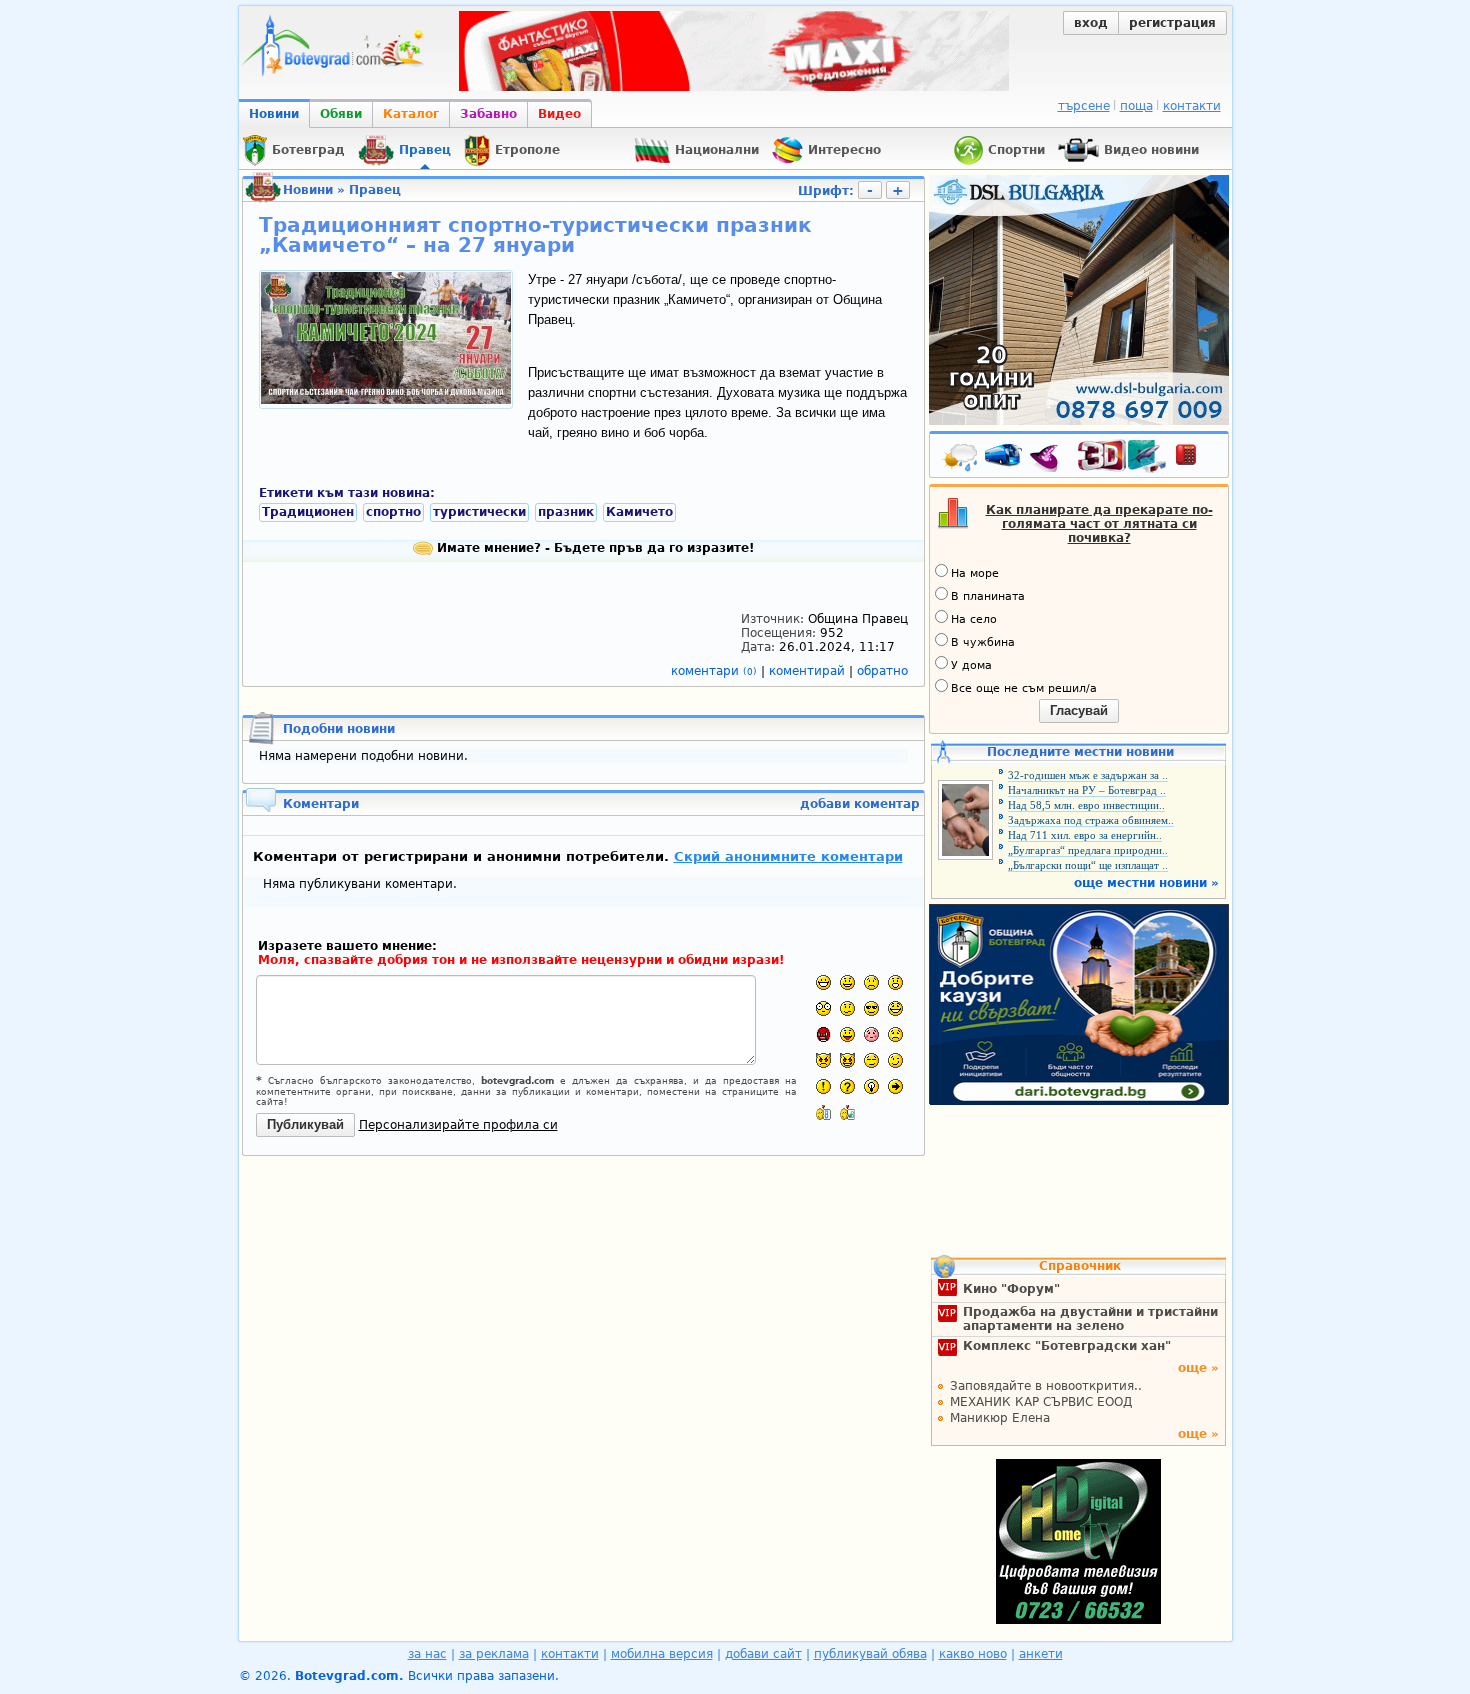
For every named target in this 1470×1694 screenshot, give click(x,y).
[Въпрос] (847, 1086)
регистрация (1172, 23)
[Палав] (847, 1060)
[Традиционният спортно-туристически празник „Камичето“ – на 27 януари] (386, 400)
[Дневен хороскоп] (1049, 459)
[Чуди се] (871, 1060)
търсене (1084, 106)
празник (566, 512)
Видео (559, 114)
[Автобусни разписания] (1005, 459)
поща (1136, 106)
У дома (971, 665)
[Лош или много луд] (823, 1060)
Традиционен (308, 512)
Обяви (341, 114)
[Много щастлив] (823, 982)
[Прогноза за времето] (961, 459)
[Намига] (895, 1060)
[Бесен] (823, 1034)
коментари (714, 671)
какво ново (973, 1654)
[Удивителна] (823, 1086)
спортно (393, 512)
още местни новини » (1146, 883)
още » (1198, 1368)
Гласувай (1079, 710)
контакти (1192, 106)
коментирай (809, 671)
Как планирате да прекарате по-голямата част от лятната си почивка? (1099, 524)
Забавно (488, 114)
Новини (274, 114)
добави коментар (860, 804)
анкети (1041, 1654)
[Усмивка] (847, 982)
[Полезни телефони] (1196, 459)
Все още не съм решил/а (1024, 688)
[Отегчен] (871, 1034)
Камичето (639, 512)
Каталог (411, 114)
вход (1091, 23)
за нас (427, 1654)
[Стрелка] (895, 1086)
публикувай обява (870, 1654)
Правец (375, 190)
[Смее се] (895, 1008)
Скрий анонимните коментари (788, 856)
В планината (988, 596)
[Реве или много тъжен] (895, 1034)
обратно (882, 671)
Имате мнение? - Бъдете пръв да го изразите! (593, 548)
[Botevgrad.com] (823, 1112)
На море (975, 573)
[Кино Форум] (1122, 456)
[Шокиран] (823, 1008)
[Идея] (871, 1086)
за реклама (494, 1654)
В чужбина (983, 642)
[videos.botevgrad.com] (847, 1112)
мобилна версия (662, 1654)
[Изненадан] (895, 982)
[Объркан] (847, 1008)
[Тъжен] (871, 982)
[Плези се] (847, 1034)
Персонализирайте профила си (458, 1125)
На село (974, 619)
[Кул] (871, 1008)
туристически (479, 512)
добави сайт (763, 1654)
